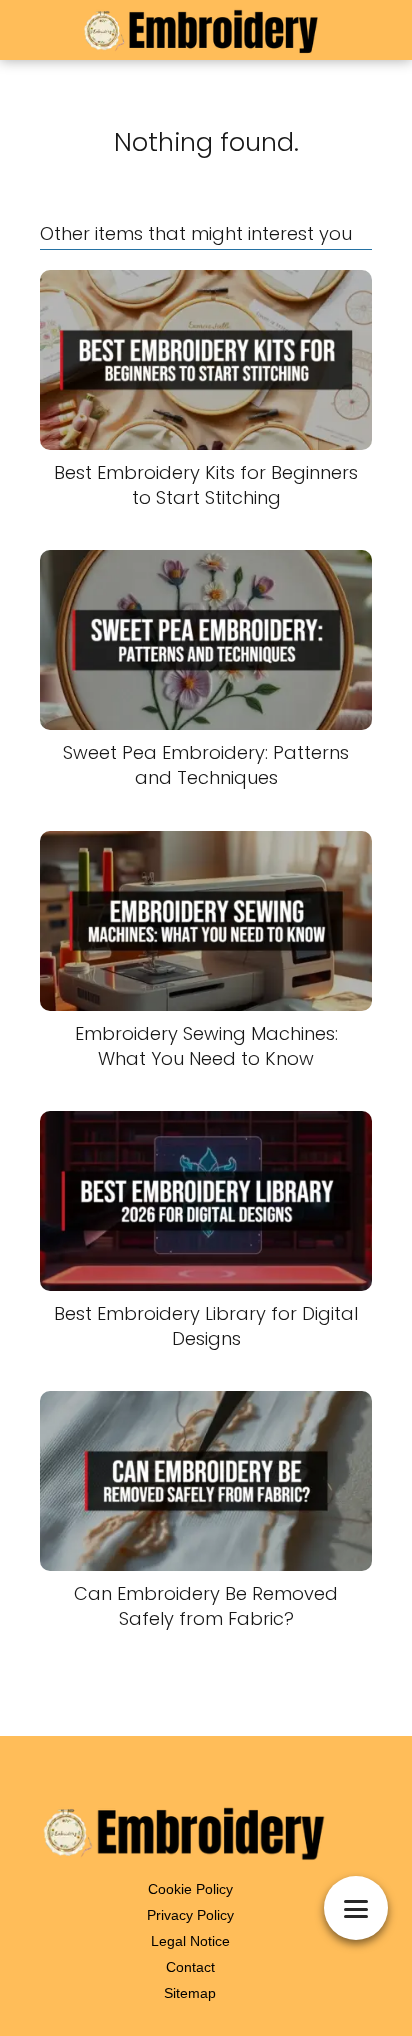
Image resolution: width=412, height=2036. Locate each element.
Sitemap (190, 1993)
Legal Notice (190, 1941)
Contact (190, 1967)
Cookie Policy (190, 1889)
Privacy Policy (190, 1915)
